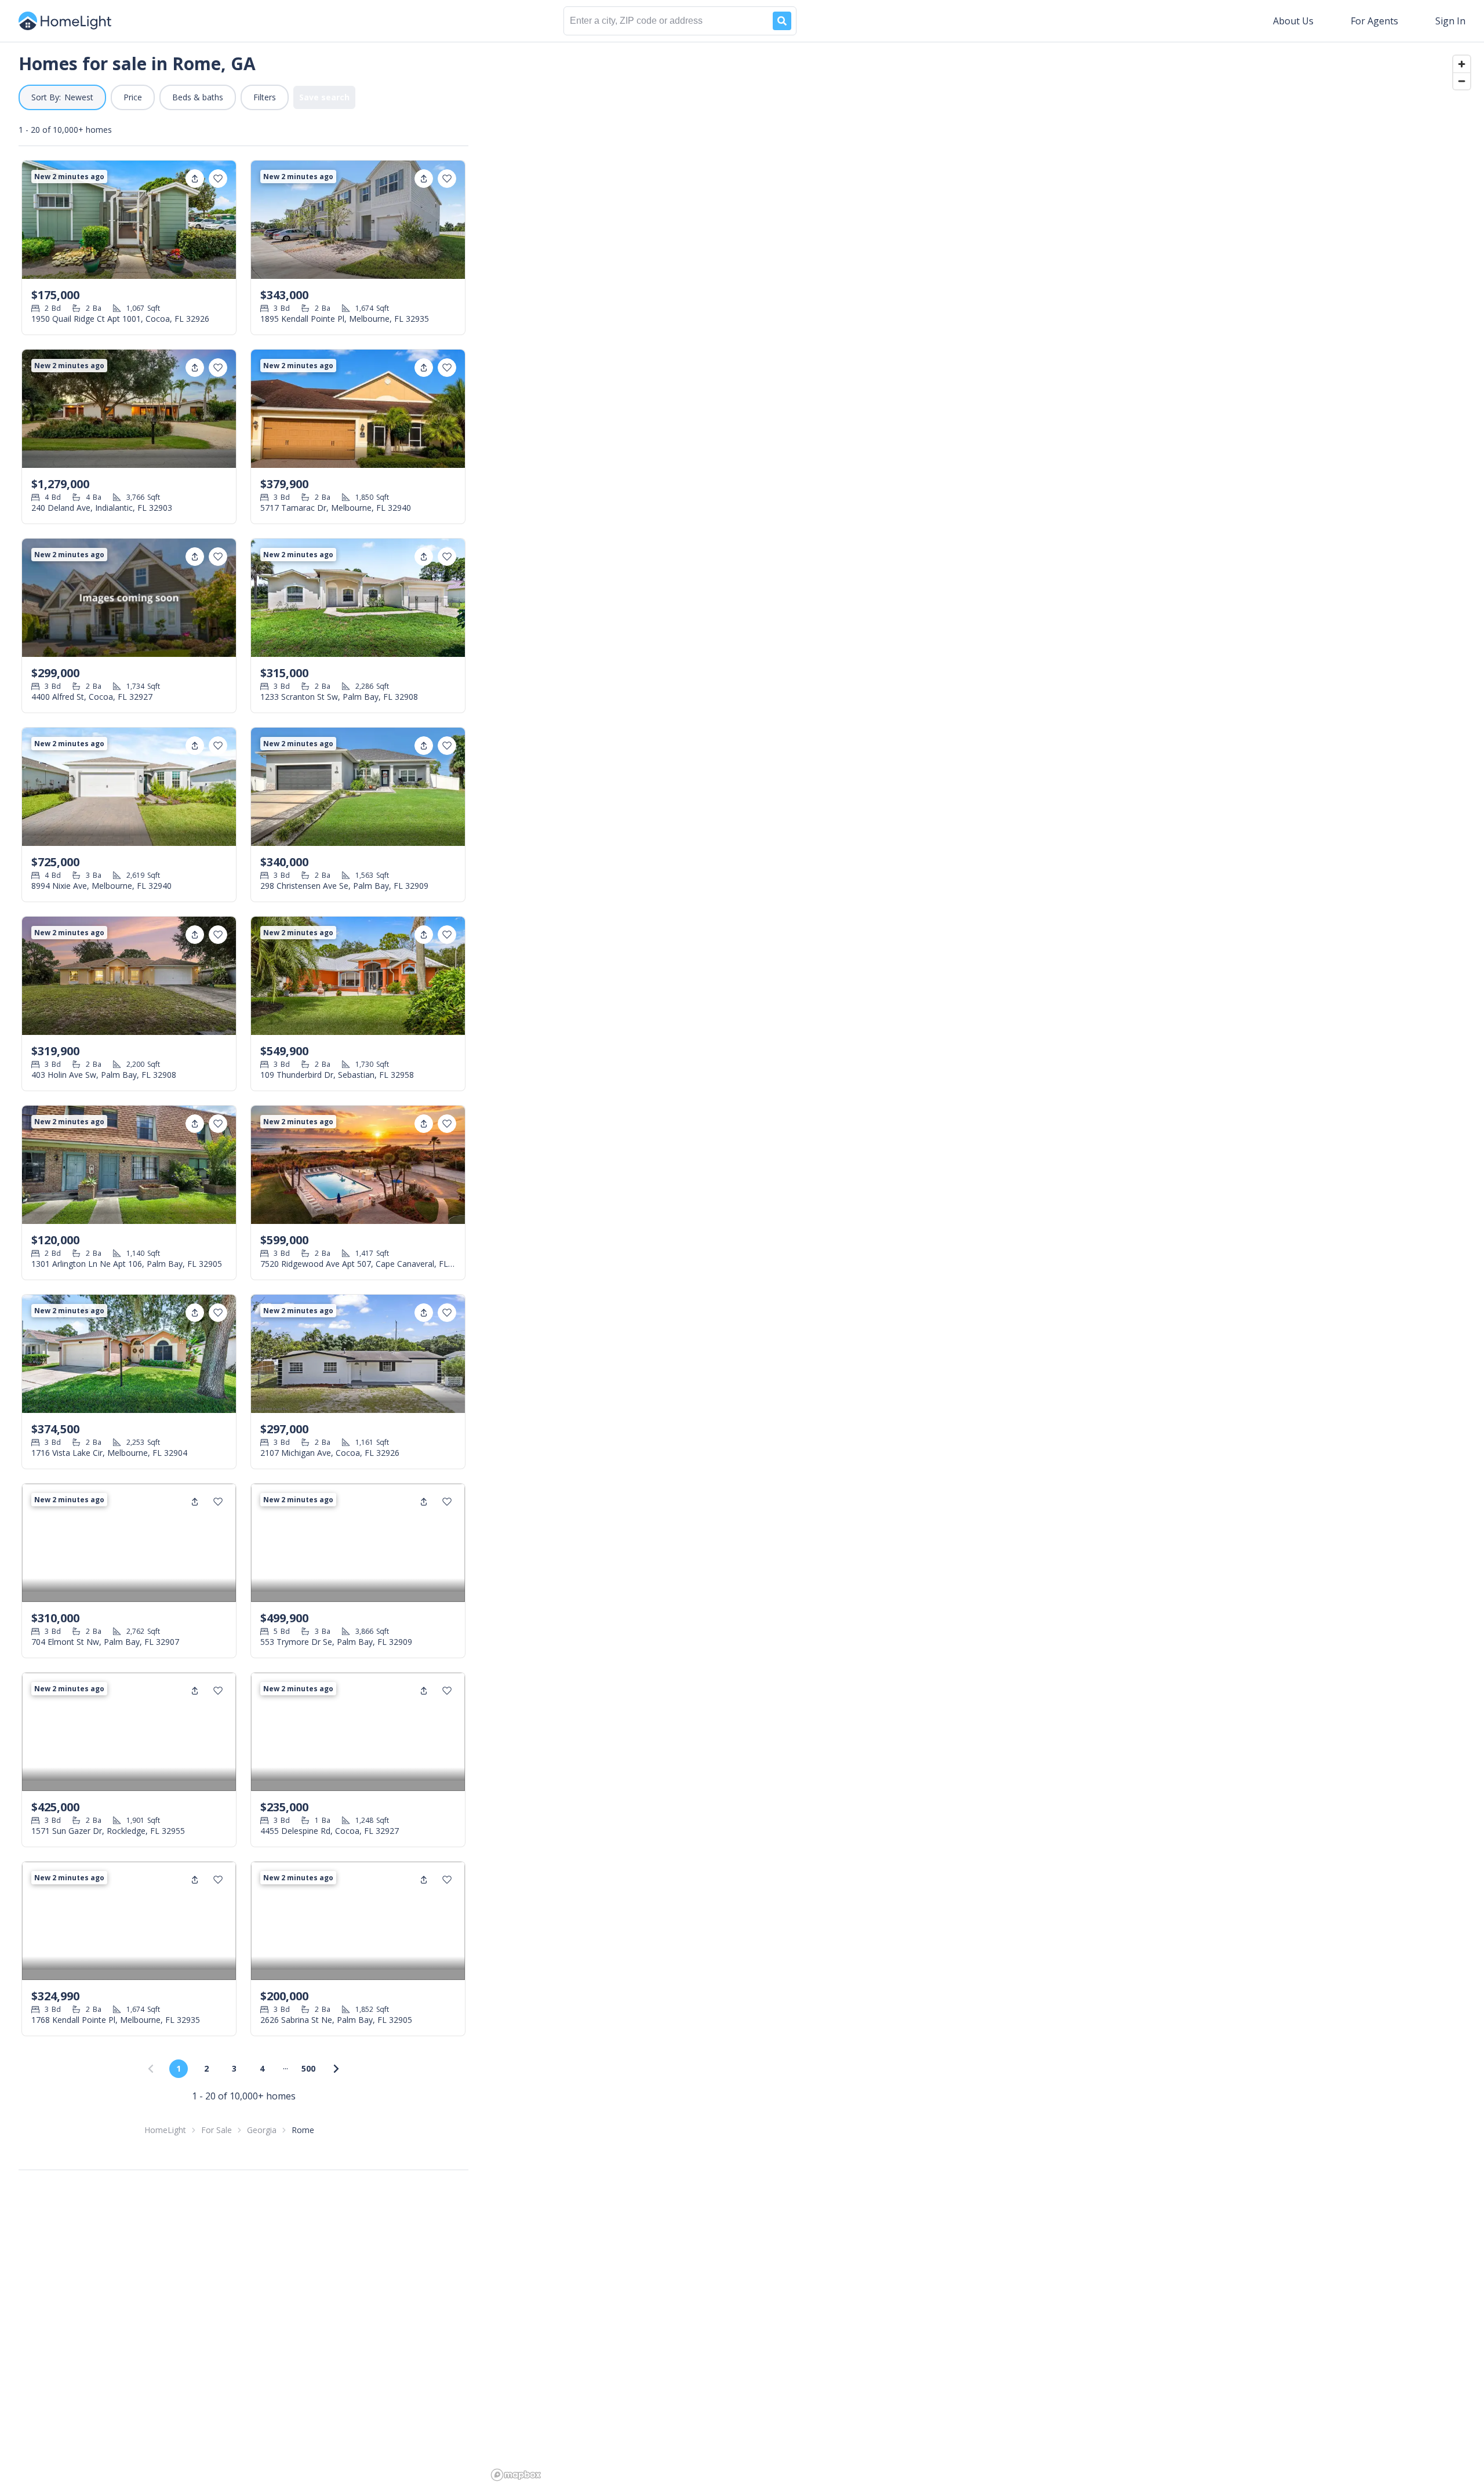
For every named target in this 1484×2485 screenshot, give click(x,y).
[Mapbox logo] (516, 2475)
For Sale (217, 2130)
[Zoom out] (1462, 81)
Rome (303, 2130)
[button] (62, 97)
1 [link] (179, 2068)
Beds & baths (198, 97)
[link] (336, 2069)
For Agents (1374, 21)
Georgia (262, 2130)
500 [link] (308, 2068)
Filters (265, 97)
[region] (985, 1263)
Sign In (1450, 21)
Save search (324, 97)
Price (133, 97)
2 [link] (206, 2068)
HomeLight (165, 2130)
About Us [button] (1293, 21)
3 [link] (234, 2068)
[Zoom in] (1462, 64)
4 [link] (262, 2068)
